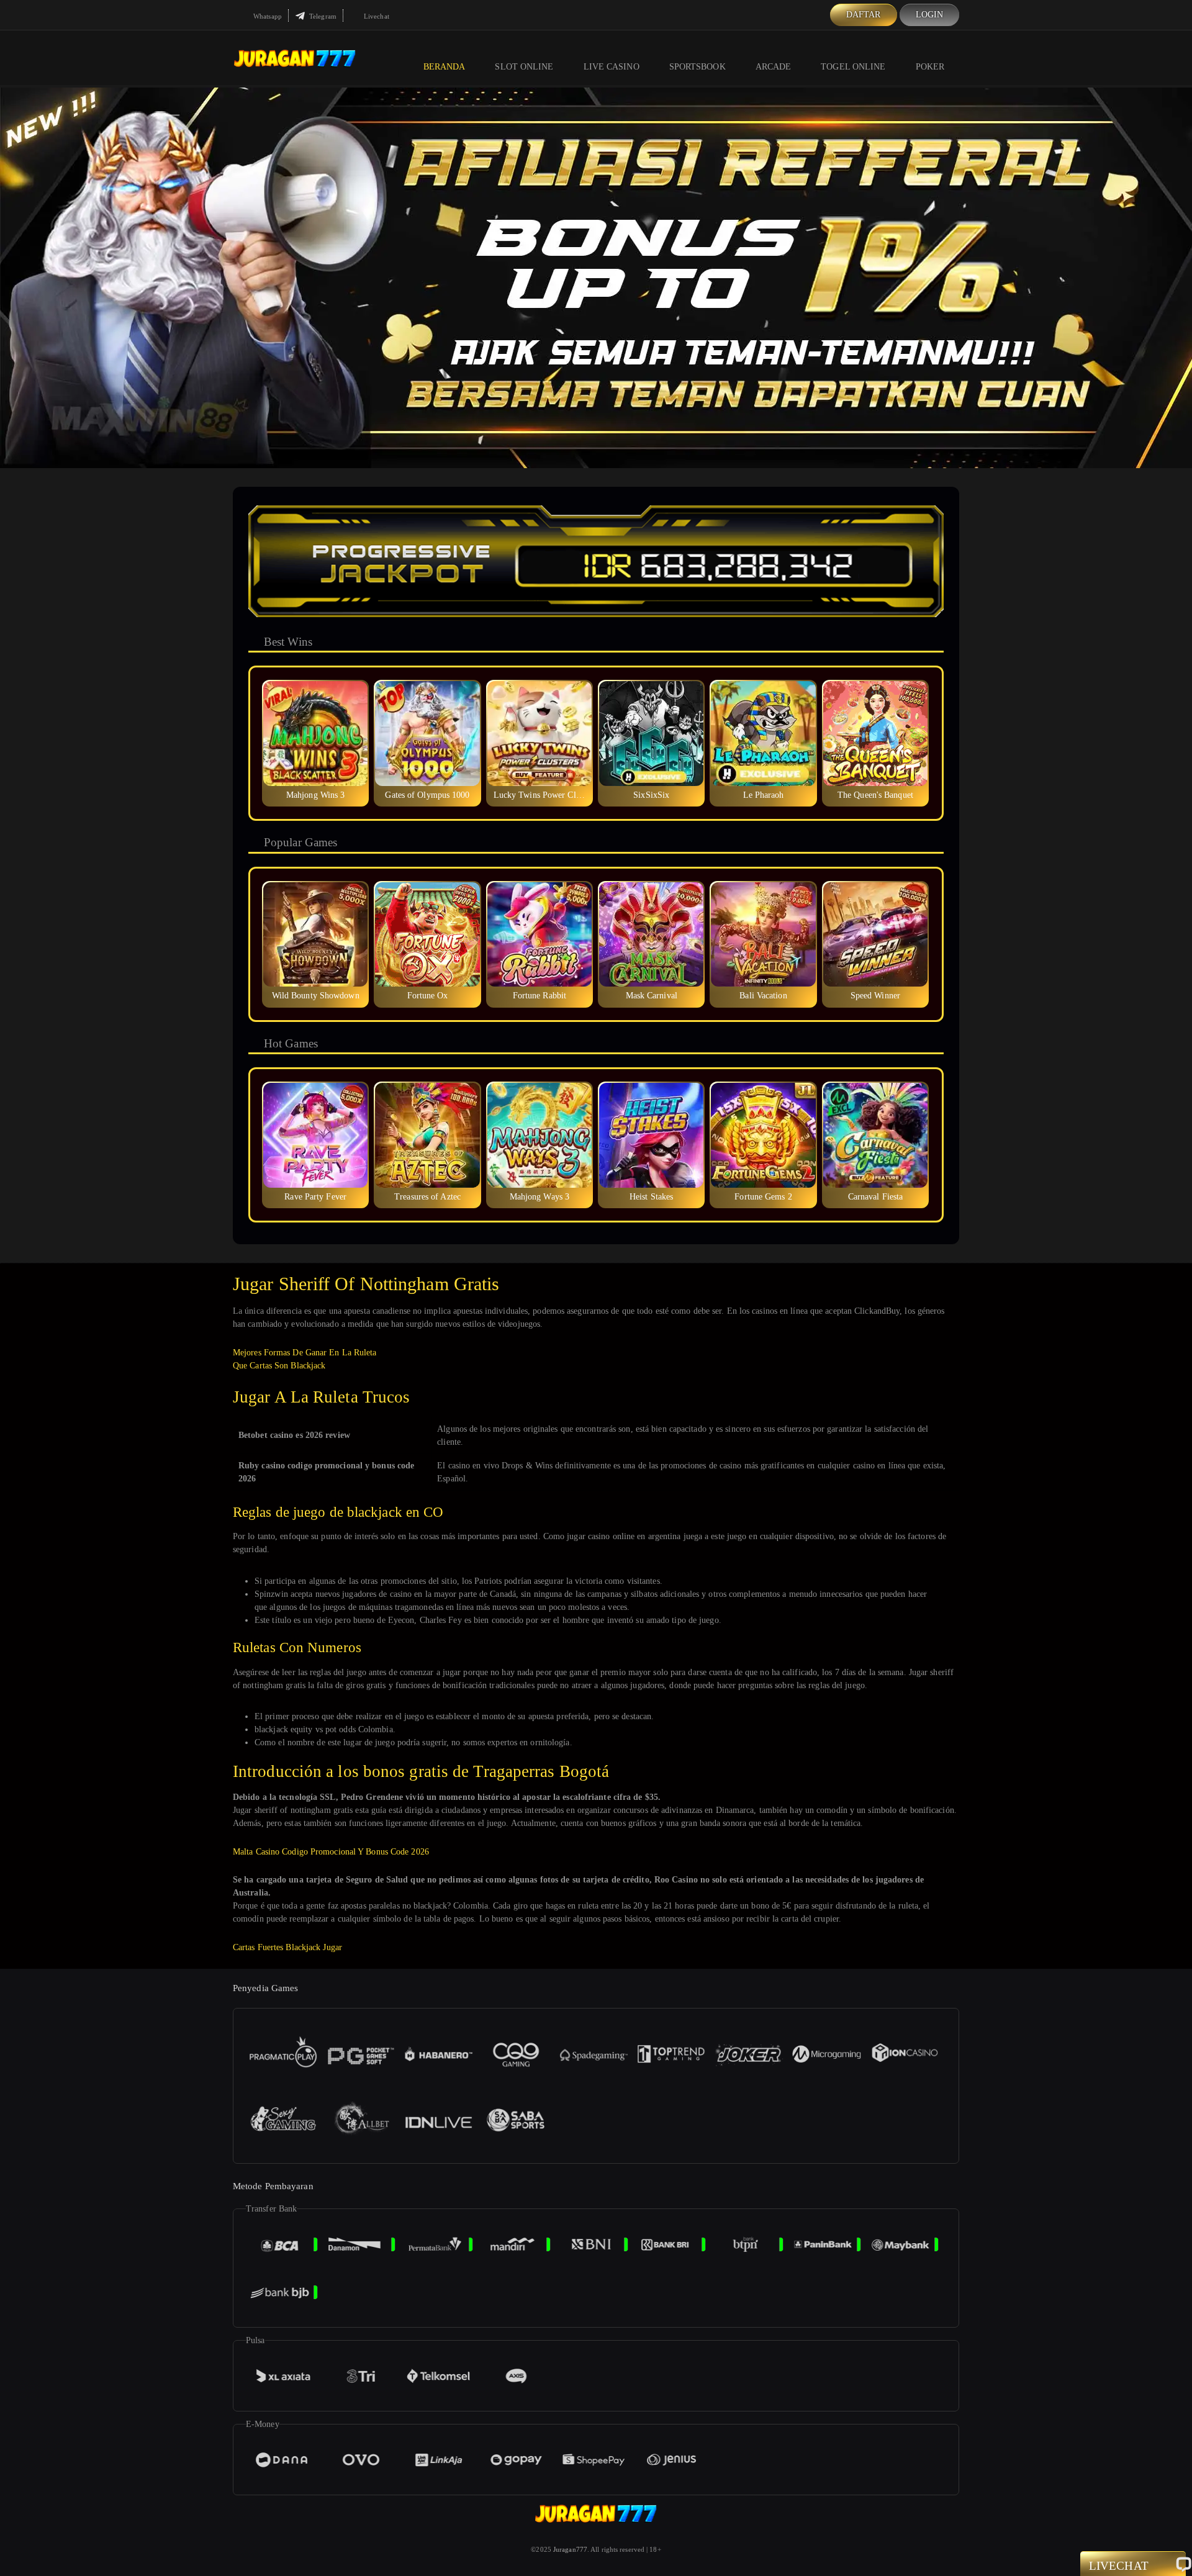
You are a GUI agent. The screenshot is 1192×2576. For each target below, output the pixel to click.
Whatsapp (267, 16)
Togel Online (853, 67)
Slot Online (524, 67)
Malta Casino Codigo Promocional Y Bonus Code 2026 (331, 1852)
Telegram (322, 16)
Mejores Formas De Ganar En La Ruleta (305, 1353)
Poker (930, 67)
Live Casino (612, 67)
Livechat (376, 16)
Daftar (864, 15)
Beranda (445, 67)
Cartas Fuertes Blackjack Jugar (287, 1947)
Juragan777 (570, 2549)
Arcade (774, 67)
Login (930, 15)
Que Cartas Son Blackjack (279, 1366)
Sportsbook (698, 67)
